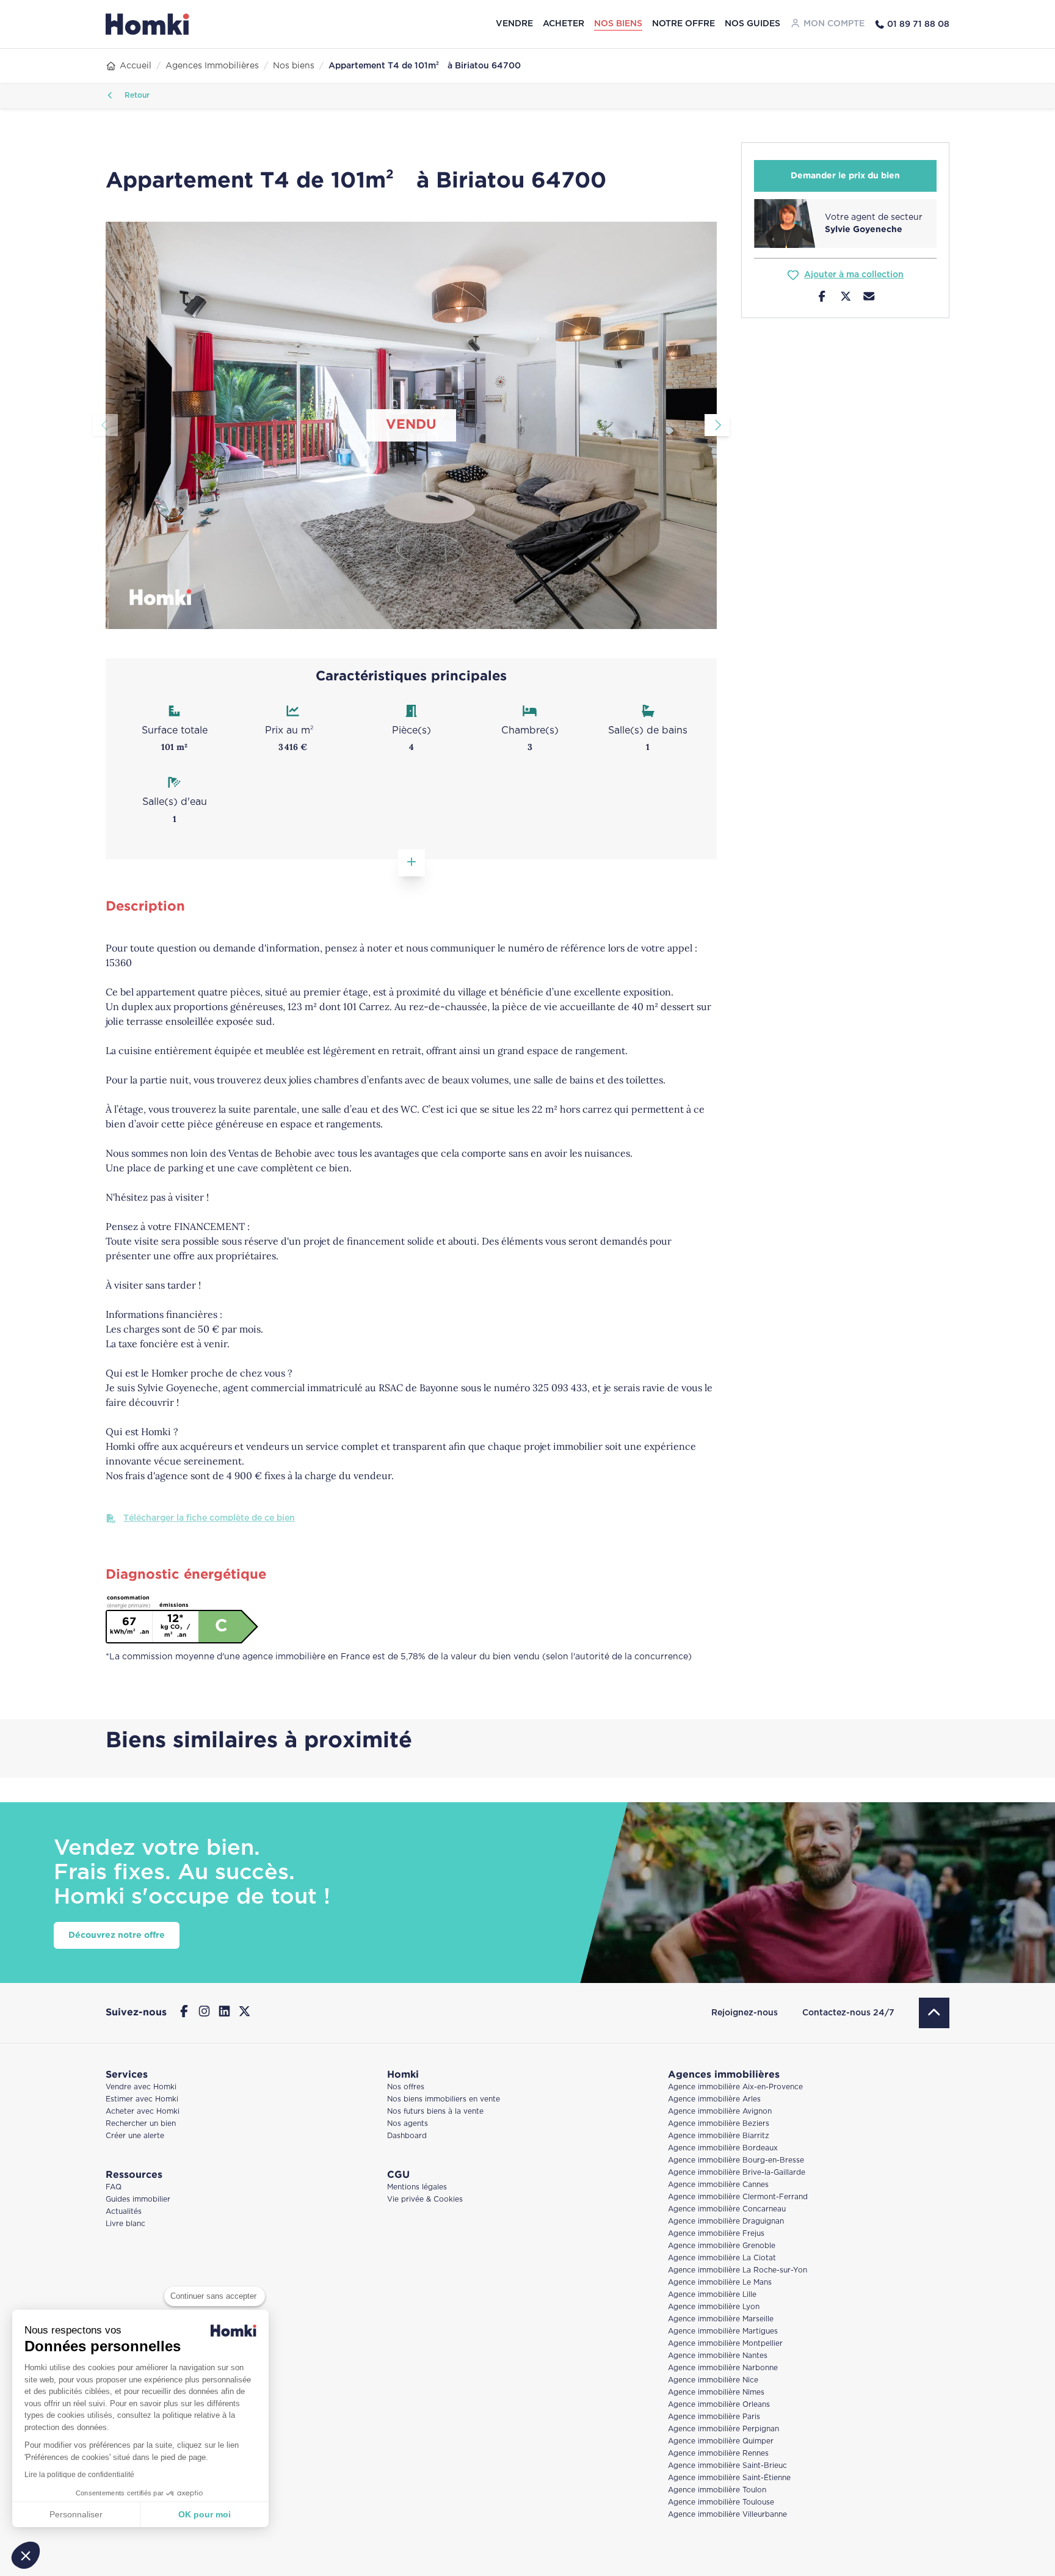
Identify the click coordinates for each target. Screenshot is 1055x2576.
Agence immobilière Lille (712, 2295)
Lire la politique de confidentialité (79, 2475)
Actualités (124, 2212)
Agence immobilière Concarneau (727, 2209)
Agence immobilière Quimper (721, 2441)
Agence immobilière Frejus (716, 2234)
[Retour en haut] (934, 2013)
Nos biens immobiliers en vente (444, 2099)
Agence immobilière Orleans (719, 2405)
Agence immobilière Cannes (718, 2185)
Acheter (564, 24)
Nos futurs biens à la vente (435, 2112)
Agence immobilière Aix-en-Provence (735, 2087)
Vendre (514, 24)
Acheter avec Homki (143, 2112)
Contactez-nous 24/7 (848, 2013)
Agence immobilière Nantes (718, 2356)
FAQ (114, 2187)
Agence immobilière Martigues (723, 2331)
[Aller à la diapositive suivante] (717, 425)
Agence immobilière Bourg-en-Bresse (736, 2160)
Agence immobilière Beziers (719, 2124)
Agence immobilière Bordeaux (723, 2148)
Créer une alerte (135, 2136)
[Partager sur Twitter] (846, 298)
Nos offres (406, 2087)
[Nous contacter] (869, 298)
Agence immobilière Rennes (718, 2454)
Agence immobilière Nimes (716, 2392)
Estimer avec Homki (142, 2099)
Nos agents (408, 2124)
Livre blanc (125, 2224)
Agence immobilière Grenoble (722, 2246)
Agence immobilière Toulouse (721, 2502)
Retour (136, 96)
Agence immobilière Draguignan (726, 2221)
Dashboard (407, 2136)
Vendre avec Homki (141, 2087)
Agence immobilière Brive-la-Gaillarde (737, 2173)
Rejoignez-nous (745, 2013)
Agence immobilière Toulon (717, 2490)
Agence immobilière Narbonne (723, 2368)
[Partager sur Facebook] (822, 298)
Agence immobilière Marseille (721, 2319)
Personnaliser (76, 2514)
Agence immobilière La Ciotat (722, 2258)
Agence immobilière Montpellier (725, 2344)
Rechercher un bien (141, 2124)
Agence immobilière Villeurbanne (727, 2515)
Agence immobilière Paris (714, 2417)
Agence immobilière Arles (714, 2099)
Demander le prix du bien (845, 176)
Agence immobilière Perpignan (723, 2429)
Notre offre (683, 24)
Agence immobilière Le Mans (720, 2283)
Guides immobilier (138, 2199)
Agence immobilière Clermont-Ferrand (738, 2197)
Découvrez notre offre (117, 1935)
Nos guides (752, 24)
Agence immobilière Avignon (720, 2112)
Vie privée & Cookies (425, 2199)
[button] (26, 2555)
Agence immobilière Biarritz (719, 2136)
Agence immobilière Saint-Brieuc (727, 2466)
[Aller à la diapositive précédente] (105, 425)
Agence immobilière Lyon (714, 2307)
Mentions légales (417, 2187)
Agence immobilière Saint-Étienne (729, 2478)
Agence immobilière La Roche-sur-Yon (738, 2270)
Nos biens (618, 24)
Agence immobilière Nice (713, 2380)
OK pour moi (205, 2514)
